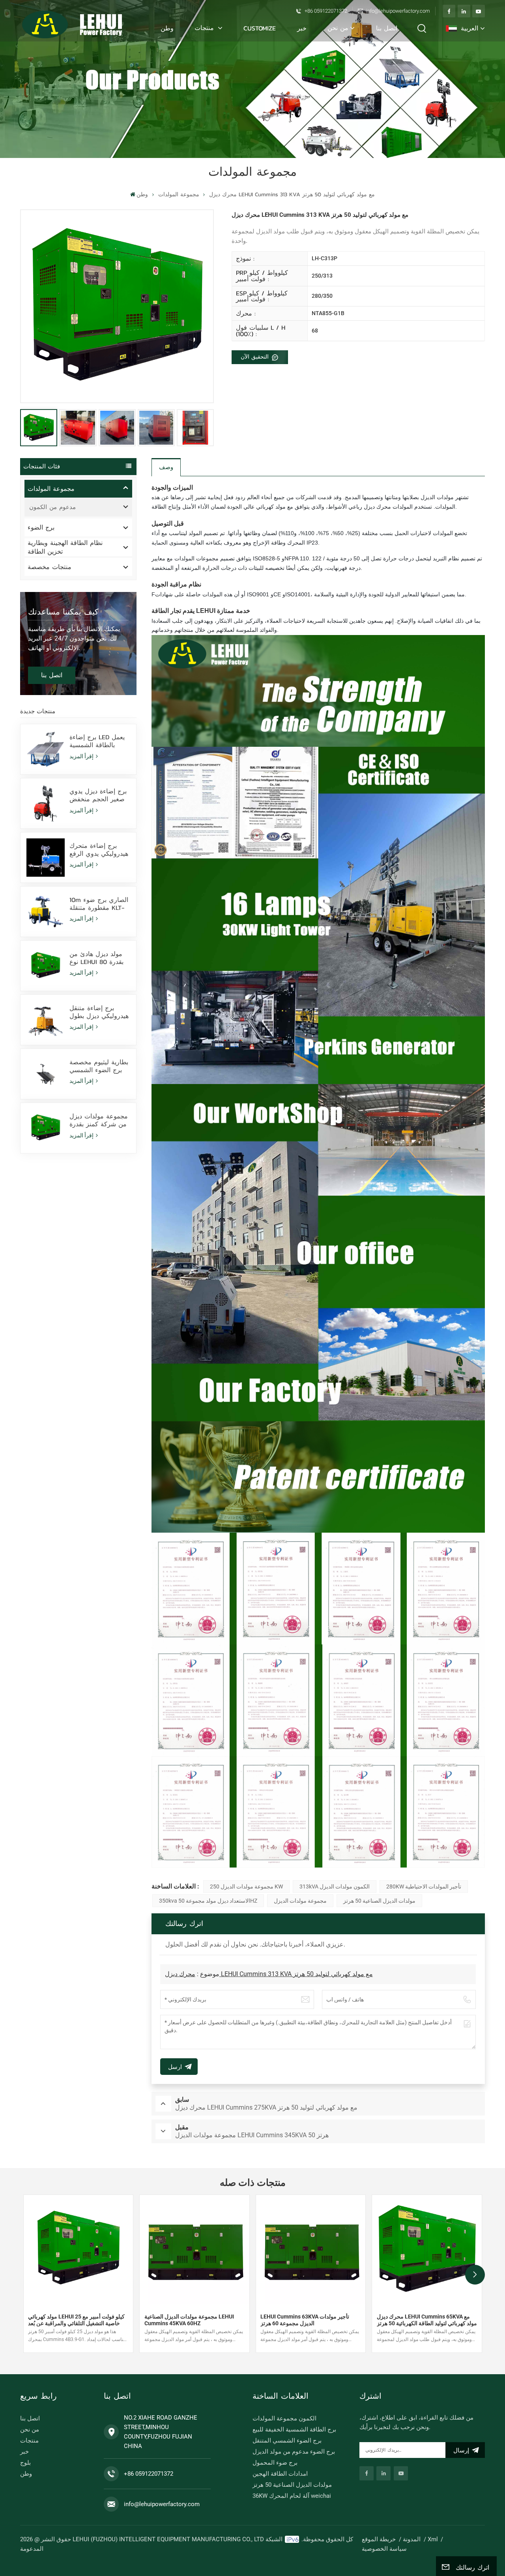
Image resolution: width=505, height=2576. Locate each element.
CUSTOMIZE (260, 28)
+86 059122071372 (326, 11)
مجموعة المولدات (179, 194)
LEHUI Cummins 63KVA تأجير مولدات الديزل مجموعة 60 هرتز (305, 2320)
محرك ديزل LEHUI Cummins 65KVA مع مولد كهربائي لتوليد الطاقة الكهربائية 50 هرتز (427, 2320)
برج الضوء (41, 527)
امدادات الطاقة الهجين (280, 2474)
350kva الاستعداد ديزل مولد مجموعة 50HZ (208, 1901)
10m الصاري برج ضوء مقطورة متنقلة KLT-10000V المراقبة (99, 904)
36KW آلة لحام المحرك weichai (292, 2496)
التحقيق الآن (256, 357)
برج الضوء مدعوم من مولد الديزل (294, 2452)
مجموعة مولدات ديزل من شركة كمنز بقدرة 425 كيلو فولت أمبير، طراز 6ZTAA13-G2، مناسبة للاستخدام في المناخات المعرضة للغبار (99, 1120)
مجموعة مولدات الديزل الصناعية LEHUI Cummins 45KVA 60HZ (189, 2320)
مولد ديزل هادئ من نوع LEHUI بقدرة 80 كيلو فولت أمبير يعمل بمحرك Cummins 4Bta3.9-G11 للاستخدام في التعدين (99, 958)
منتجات (205, 28)
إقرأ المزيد (82, 756)
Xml (433, 2539)
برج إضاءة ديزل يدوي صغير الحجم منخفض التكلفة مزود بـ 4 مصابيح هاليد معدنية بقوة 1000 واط (98, 795)
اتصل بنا (387, 28)
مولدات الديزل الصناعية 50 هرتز (379, 1901)
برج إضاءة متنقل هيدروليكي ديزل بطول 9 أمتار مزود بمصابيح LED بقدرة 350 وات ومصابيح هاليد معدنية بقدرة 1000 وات (99, 1012)
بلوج (25, 2463)
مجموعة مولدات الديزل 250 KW (246, 1886)
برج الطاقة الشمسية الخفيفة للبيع (294, 2429)
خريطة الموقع (379, 2539)
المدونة (412, 2539)
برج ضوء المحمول (275, 2463)
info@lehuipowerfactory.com (398, 11)
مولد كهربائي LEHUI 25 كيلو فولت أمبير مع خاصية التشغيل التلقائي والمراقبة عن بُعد (76, 2320)
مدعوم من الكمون (52, 507)
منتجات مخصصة (50, 567)
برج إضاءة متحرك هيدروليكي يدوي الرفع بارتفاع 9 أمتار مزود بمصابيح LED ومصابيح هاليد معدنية (99, 849)
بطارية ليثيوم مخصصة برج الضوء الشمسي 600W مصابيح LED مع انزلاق (100, 1066)
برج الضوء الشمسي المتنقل (287, 2441)
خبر (302, 28)
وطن (167, 28)
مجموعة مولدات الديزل (300, 1901)
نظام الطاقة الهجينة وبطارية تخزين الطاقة (65, 547)
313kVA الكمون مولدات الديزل (335, 1886)
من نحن (338, 28)
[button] (475, 2275)
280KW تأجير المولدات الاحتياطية (424, 1886)
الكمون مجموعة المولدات (284, 2418)
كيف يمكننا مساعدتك (63, 612)
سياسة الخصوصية (384, 2549)
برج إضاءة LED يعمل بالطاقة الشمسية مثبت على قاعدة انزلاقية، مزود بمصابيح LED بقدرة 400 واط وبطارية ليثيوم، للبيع (99, 741)
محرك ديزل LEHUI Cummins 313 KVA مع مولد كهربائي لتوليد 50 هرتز (269, 1974)
